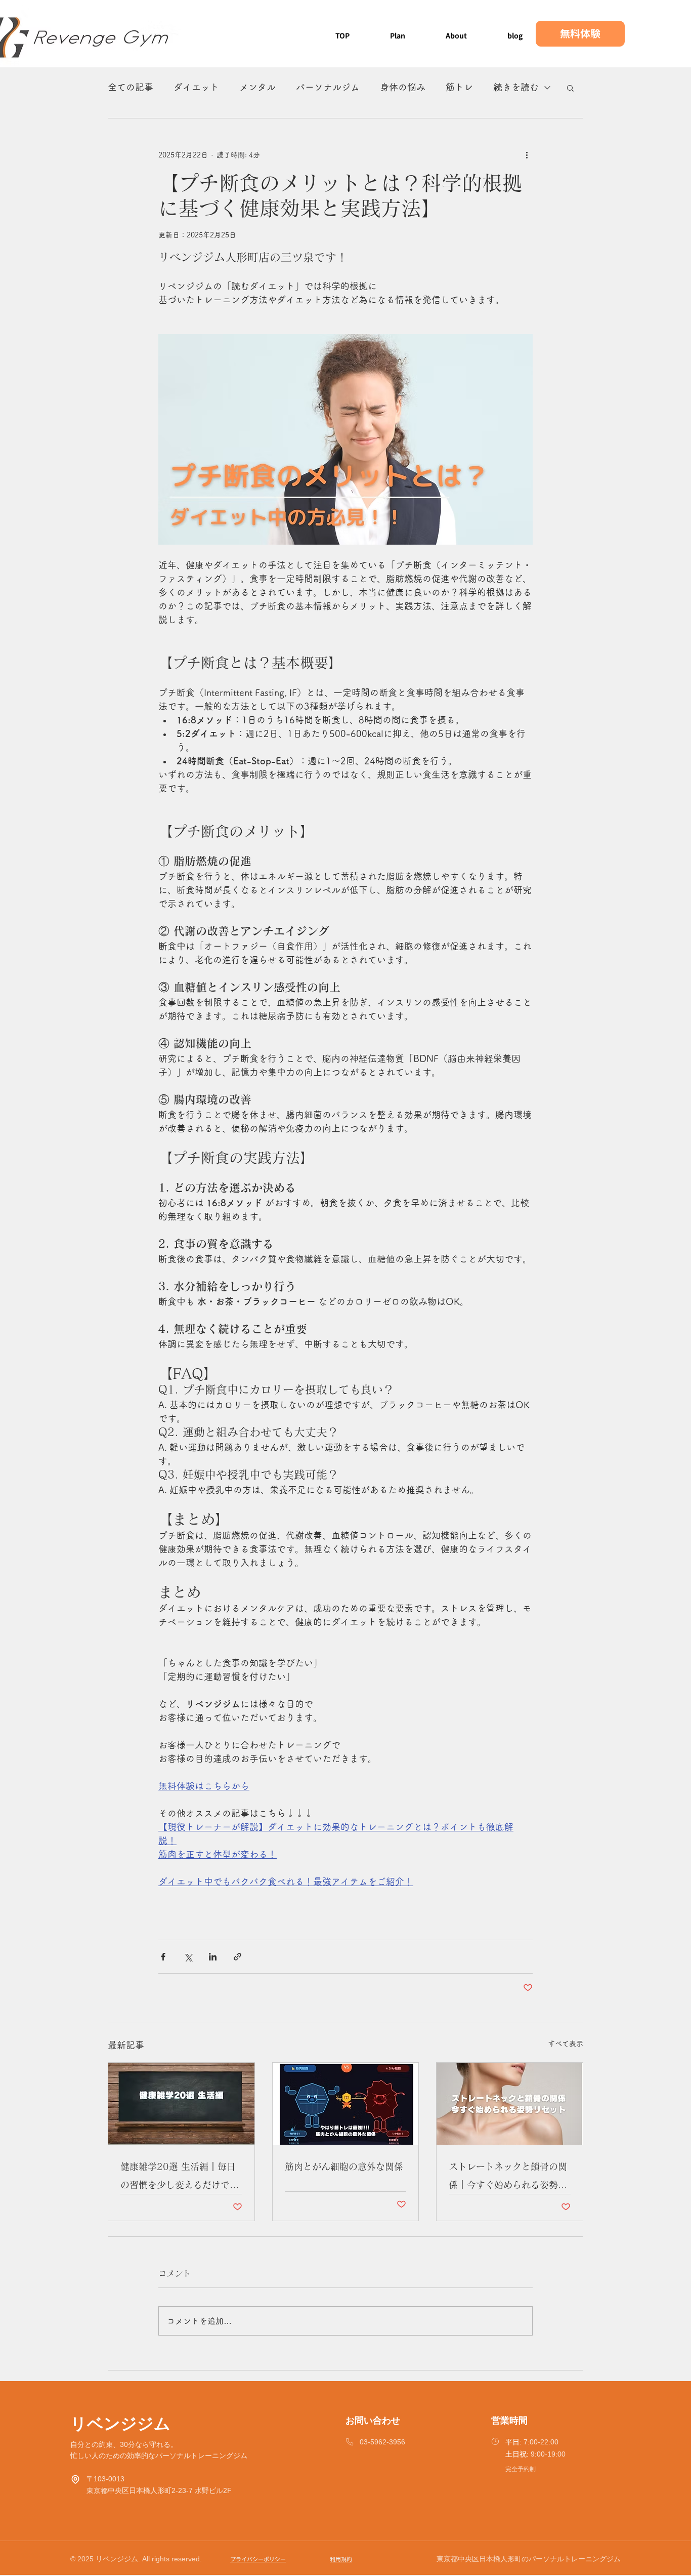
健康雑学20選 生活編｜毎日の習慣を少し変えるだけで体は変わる (180, 2178)
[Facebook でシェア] (163, 1957)
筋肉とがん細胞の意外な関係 (344, 2166)
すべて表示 (566, 2043)
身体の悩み (403, 87)
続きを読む (516, 87)
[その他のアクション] (527, 155)
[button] (570, 88)
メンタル (257, 87)
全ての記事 (131, 87)
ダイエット (196, 87)
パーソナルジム (328, 87)
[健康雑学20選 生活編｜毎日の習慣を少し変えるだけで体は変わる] (181, 2104)
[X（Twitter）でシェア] (188, 1957)
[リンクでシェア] (237, 1957)
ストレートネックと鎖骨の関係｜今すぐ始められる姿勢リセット (508, 2178)
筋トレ (459, 87)
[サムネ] (346, 2104)
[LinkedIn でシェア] (213, 1957)
